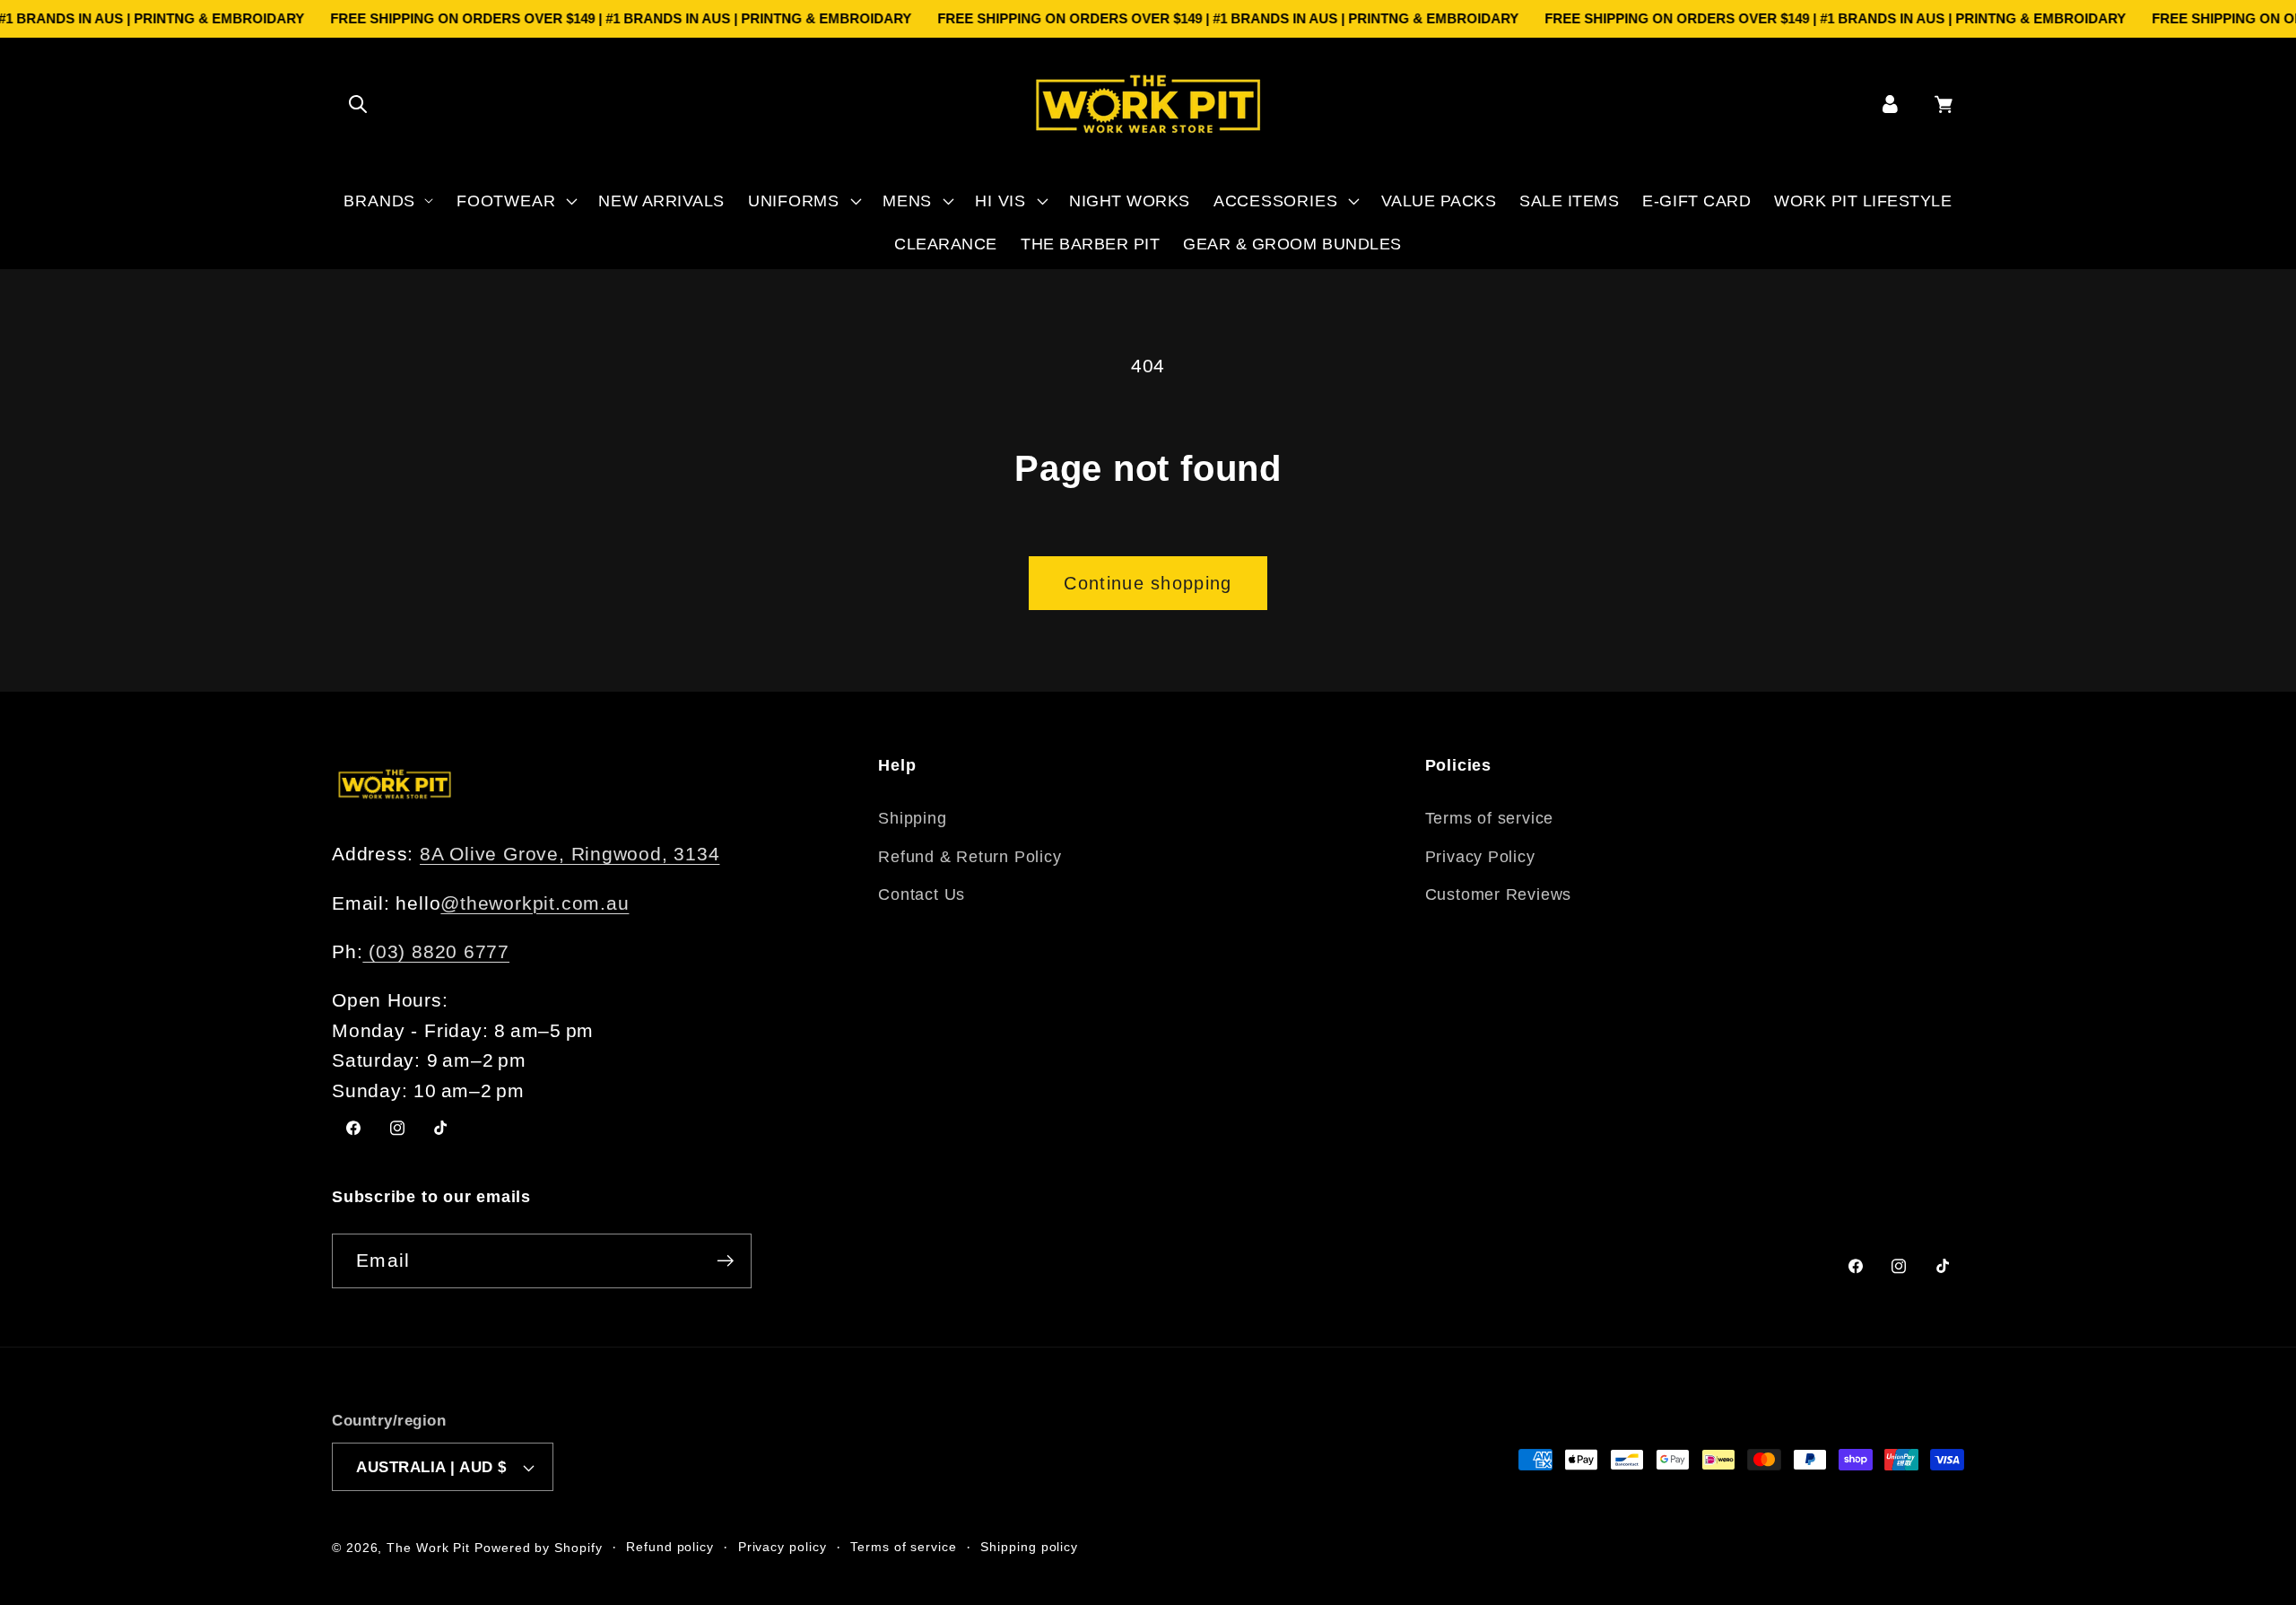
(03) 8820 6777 (436, 951)
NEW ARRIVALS (661, 201)
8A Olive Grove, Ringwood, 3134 (570, 854)
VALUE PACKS (1439, 201)
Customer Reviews (1498, 894)
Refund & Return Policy (970, 857)
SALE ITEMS (1569, 201)
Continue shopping (1148, 583)
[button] (357, 104)
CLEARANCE (946, 244)
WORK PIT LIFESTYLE (1863, 201)
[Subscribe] (725, 1261)
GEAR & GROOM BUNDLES (1292, 244)
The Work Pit (428, 1548)
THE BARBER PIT (1090, 244)
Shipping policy (1029, 1547)
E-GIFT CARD (1696, 201)
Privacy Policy (1480, 857)
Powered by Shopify (538, 1548)
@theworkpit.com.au (535, 903)
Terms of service (1489, 818)
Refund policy (670, 1547)
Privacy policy (783, 1547)
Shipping (912, 818)
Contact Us (922, 894)
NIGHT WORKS (1130, 201)
